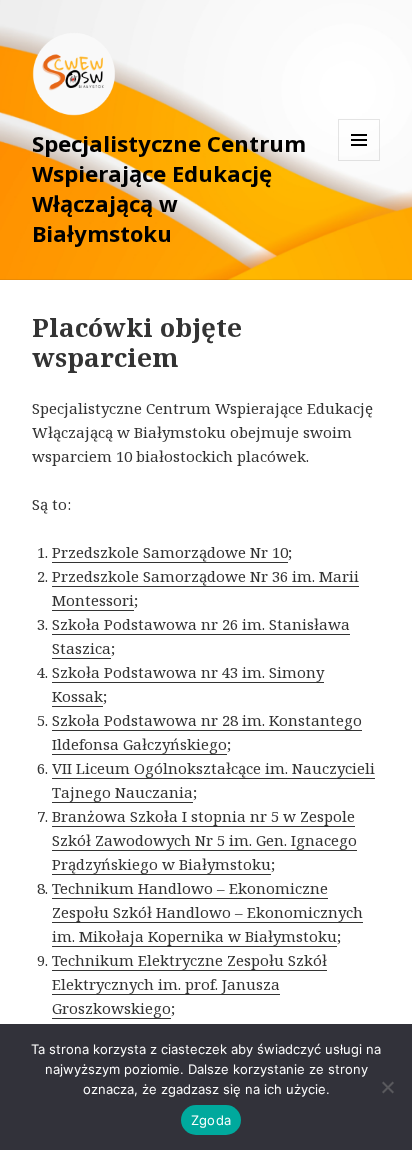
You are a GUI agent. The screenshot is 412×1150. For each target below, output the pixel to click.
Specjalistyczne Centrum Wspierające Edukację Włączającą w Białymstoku (169, 188)
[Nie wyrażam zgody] (387, 1087)
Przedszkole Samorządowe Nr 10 (170, 552)
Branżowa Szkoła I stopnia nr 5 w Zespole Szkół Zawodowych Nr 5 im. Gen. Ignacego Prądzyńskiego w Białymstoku (204, 840)
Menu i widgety (359, 160)
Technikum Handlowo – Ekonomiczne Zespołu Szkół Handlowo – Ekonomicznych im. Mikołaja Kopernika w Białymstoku (207, 912)
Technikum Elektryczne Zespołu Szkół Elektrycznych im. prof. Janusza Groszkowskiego (189, 984)
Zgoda (211, 1120)
